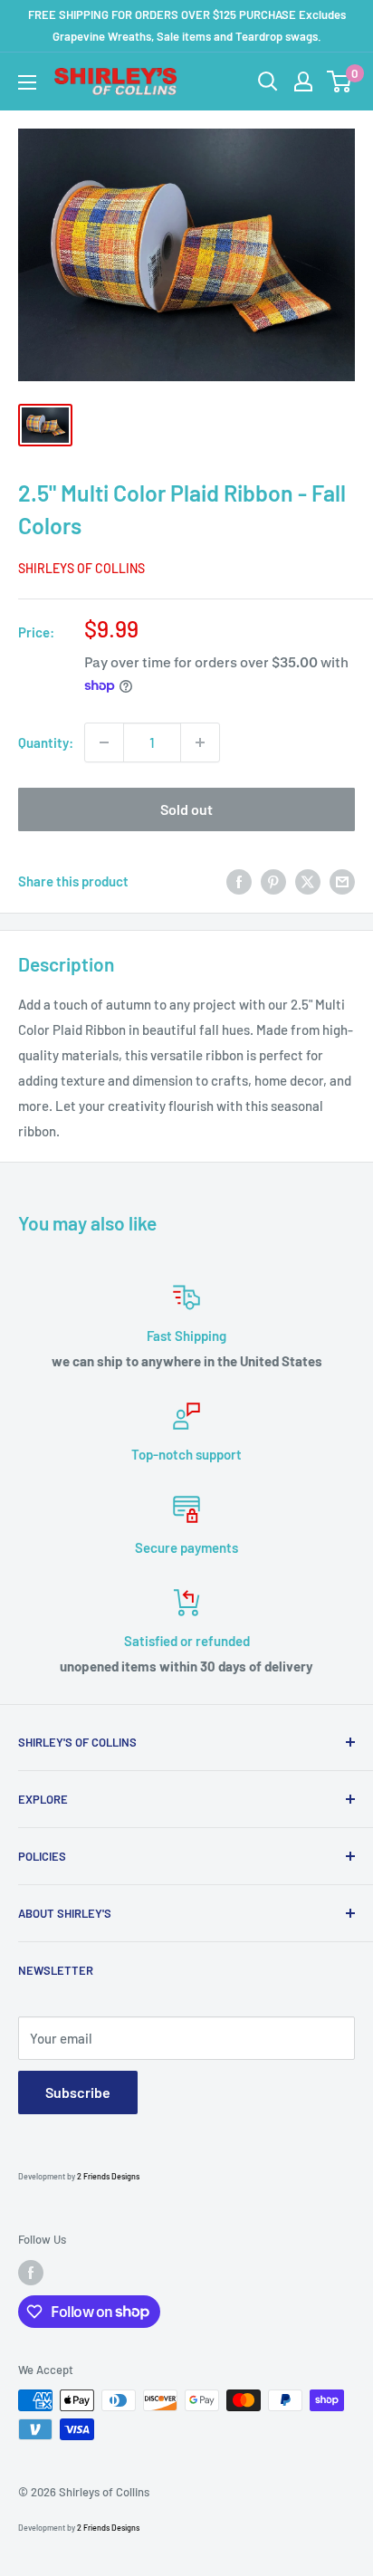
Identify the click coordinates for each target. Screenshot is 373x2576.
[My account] (303, 81)
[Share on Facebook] (239, 881)
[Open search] (268, 81)
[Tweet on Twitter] (308, 881)
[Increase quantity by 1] (200, 742)
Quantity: (46, 742)
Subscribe (78, 2092)
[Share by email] (342, 881)
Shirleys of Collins (81, 568)
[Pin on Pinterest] (273, 881)
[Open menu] (27, 82)
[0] (340, 81)
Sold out (186, 809)
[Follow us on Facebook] (31, 2273)
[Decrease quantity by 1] (104, 742)
